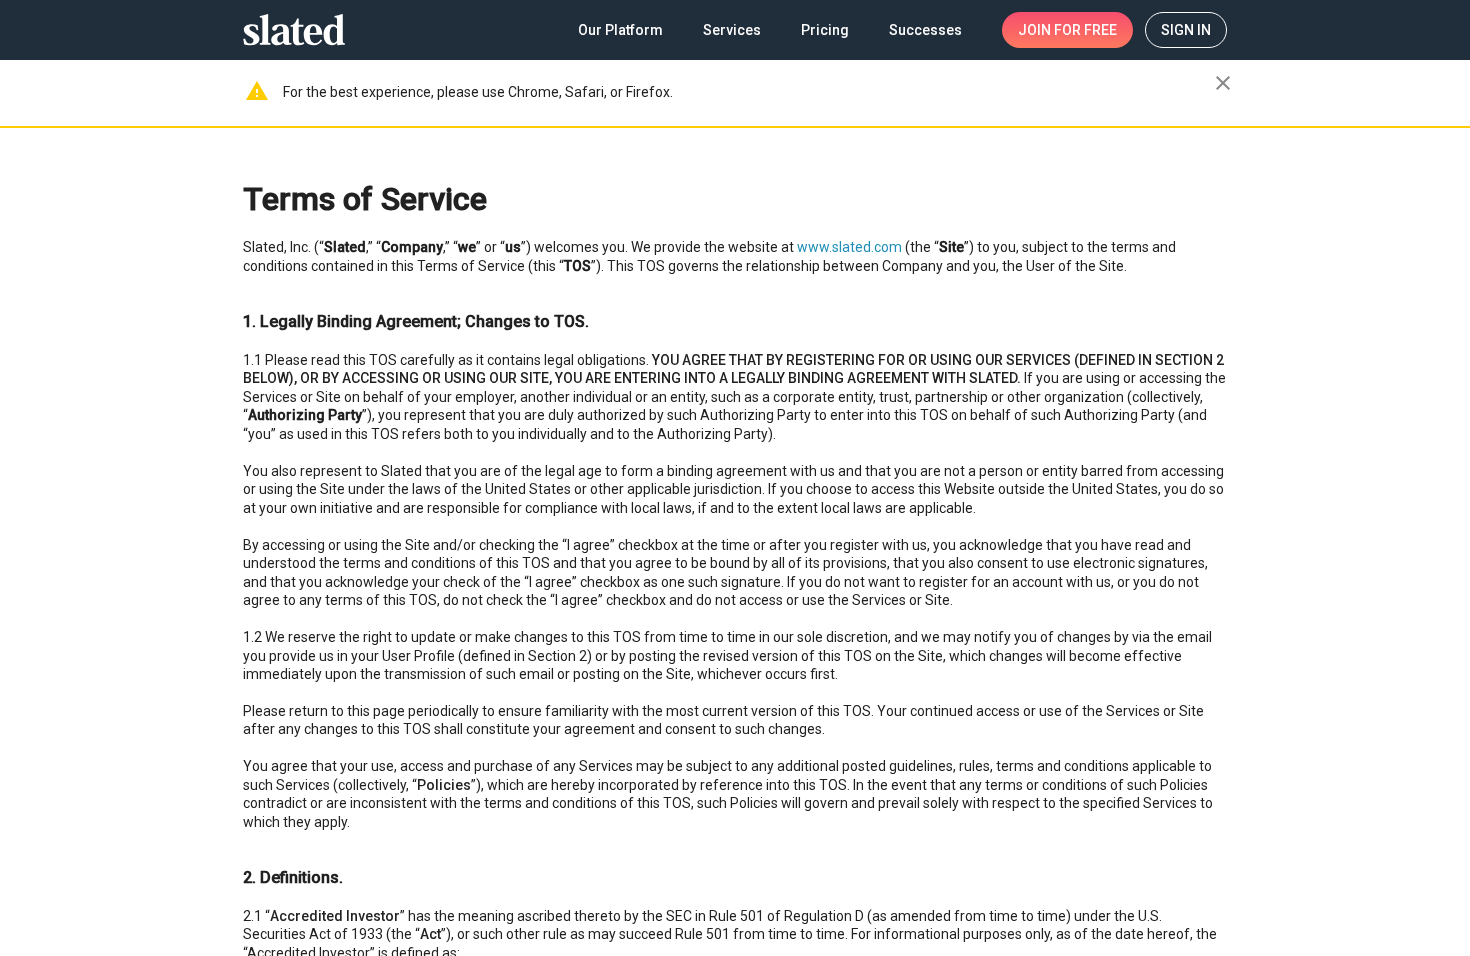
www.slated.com (849, 247)
